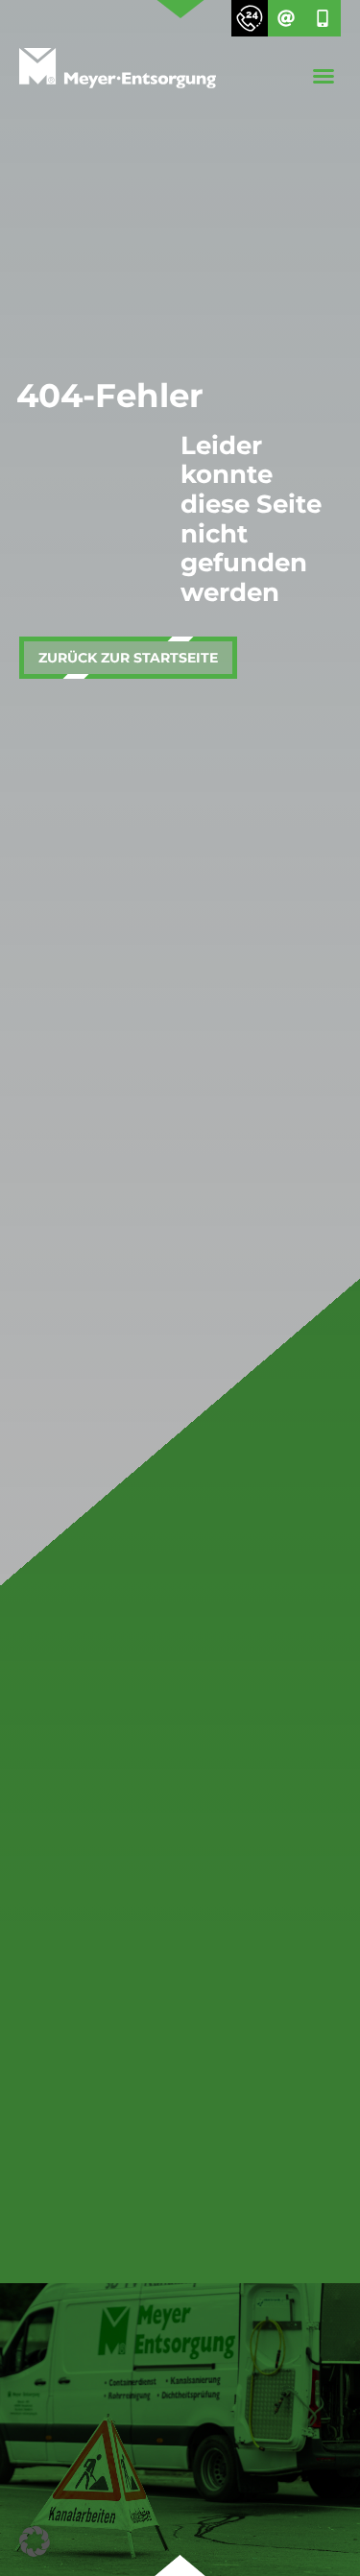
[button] (324, 76)
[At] (286, 18)
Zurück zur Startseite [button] (128, 658)
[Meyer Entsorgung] (118, 72)
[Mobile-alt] (323, 18)
